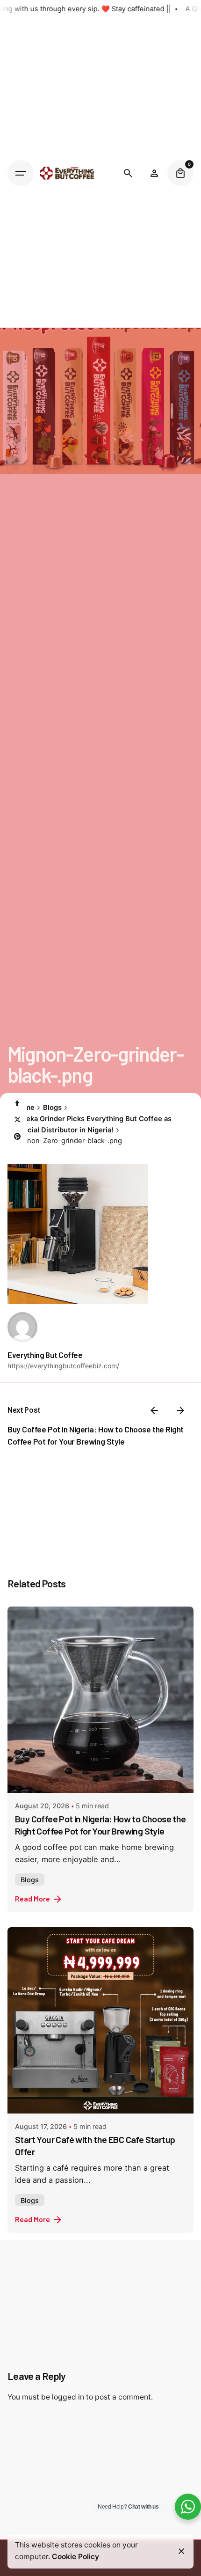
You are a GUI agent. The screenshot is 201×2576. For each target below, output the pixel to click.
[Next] (180, 1410)
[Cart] (180, 173)
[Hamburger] (21, 173)
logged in (68, 2397)
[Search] (128, 173)
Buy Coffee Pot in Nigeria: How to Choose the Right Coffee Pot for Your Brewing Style (100, 1825)
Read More (32, 1898)
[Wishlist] (154, 173)
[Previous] (154, 1410)
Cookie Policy (75, 2557)
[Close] (181, 2551)
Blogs (30, 1880)
